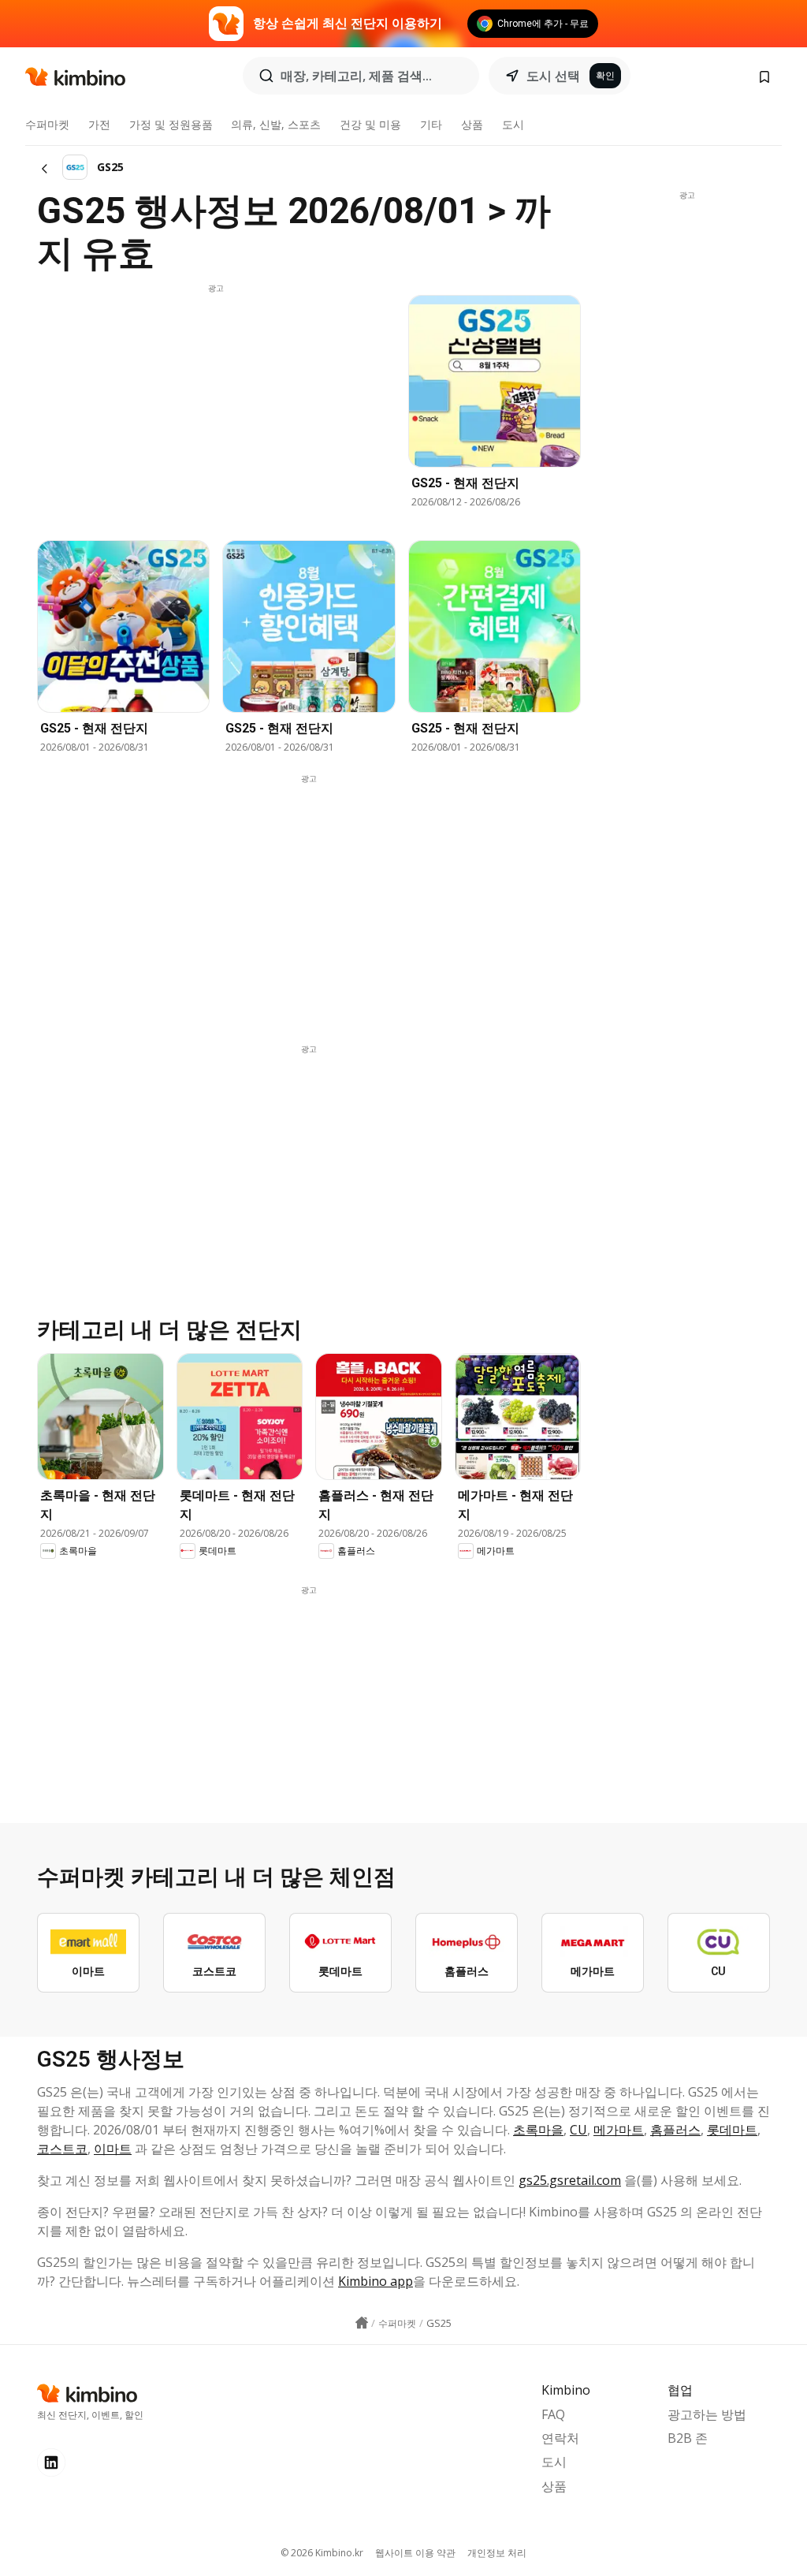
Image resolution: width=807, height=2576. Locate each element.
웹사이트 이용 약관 (415, 2553)
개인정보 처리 (497, 2553)
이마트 (113, 2149)
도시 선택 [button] (553, 76)
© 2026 (322, 2553)
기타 (431, 124)
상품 (472, 124)
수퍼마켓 (47, 124)
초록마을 (538, 2130)
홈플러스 (675, 2130)
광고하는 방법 (707, 2414)
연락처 (560, 2438)
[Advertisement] (216, 404)
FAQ (553, 2414)
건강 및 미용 (370, 124)
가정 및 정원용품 (171, 124)
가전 (99, 124)
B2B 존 (688, 2438)
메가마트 (619, 2130)
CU (578, 2130)
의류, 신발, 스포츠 (276, 124)
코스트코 (62, 2149)
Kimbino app (376, 2281)
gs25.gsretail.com (570, 2180)
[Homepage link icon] (362, 2323)
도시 (513, 124)
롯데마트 (732, 2130)
